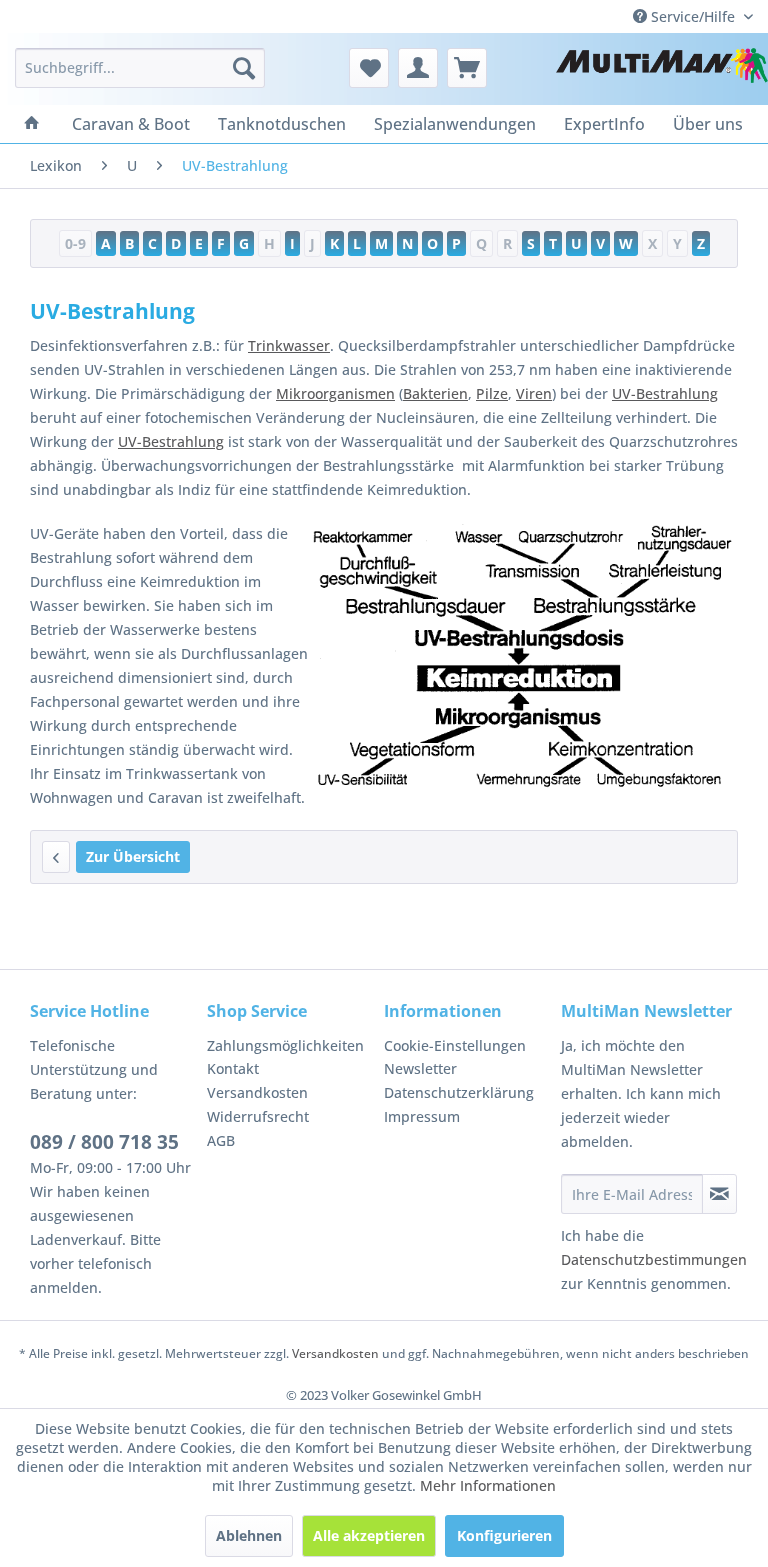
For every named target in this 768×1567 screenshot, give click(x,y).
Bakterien (435, 393)
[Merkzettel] (369, 68)
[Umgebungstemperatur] (56, 857)
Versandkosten (257, 1092)
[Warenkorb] (467, 68)
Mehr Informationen (488, 1485)
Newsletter (420, 1068)
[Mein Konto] (418, 68)
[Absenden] (719, 1194)
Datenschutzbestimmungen (654, 1259)
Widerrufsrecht (258, 1116)
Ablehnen (249, 1535)
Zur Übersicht (133, 856)
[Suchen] (244, 68)
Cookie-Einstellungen (455, 1045)
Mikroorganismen (335, 393)
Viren (534, 393)
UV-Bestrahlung (665, 393)
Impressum (422, 1116)
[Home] (32, 124)
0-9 (75, 243)
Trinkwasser (289, 345)
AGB (221, 1140)
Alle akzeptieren (369, 1535)
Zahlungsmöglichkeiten (285, 1045)
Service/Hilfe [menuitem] (693, 16)
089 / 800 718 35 (104, 1142)
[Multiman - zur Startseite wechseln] (662, 73)
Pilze (492, 393)
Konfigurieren (504, 1535)
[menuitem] (140, 68)
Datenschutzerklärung (459, 1092)
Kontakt (233, 1068)
